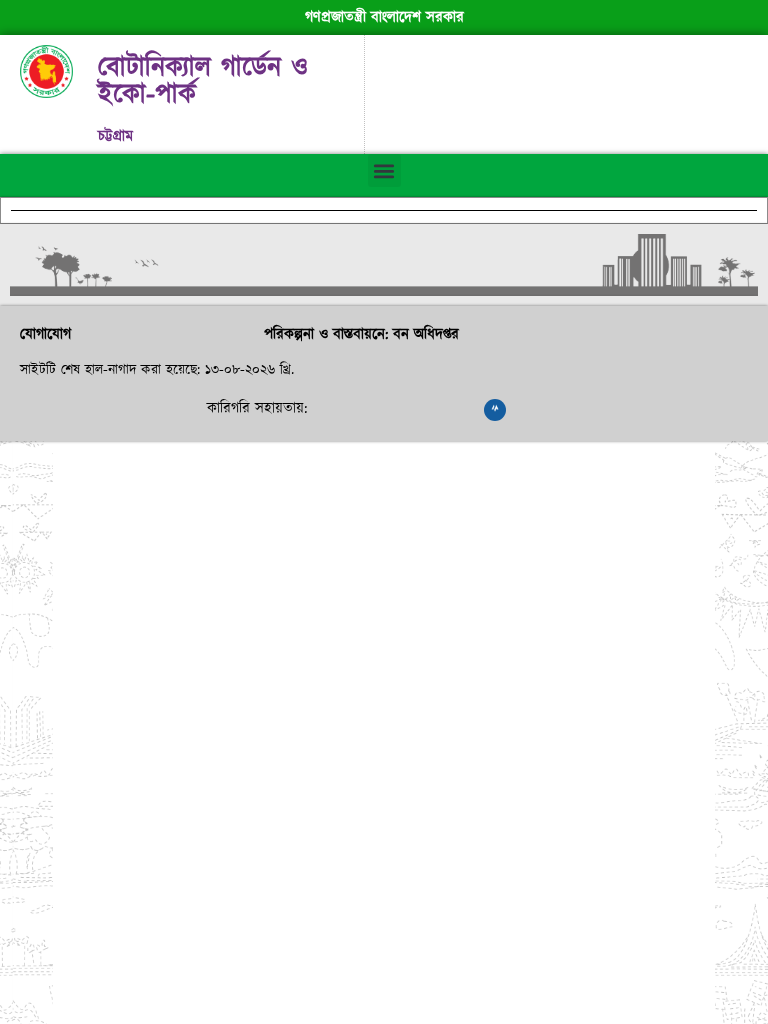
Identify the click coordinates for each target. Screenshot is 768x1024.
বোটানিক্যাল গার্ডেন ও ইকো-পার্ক (203, 81)
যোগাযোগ (45, 334)
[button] (384, 170)
